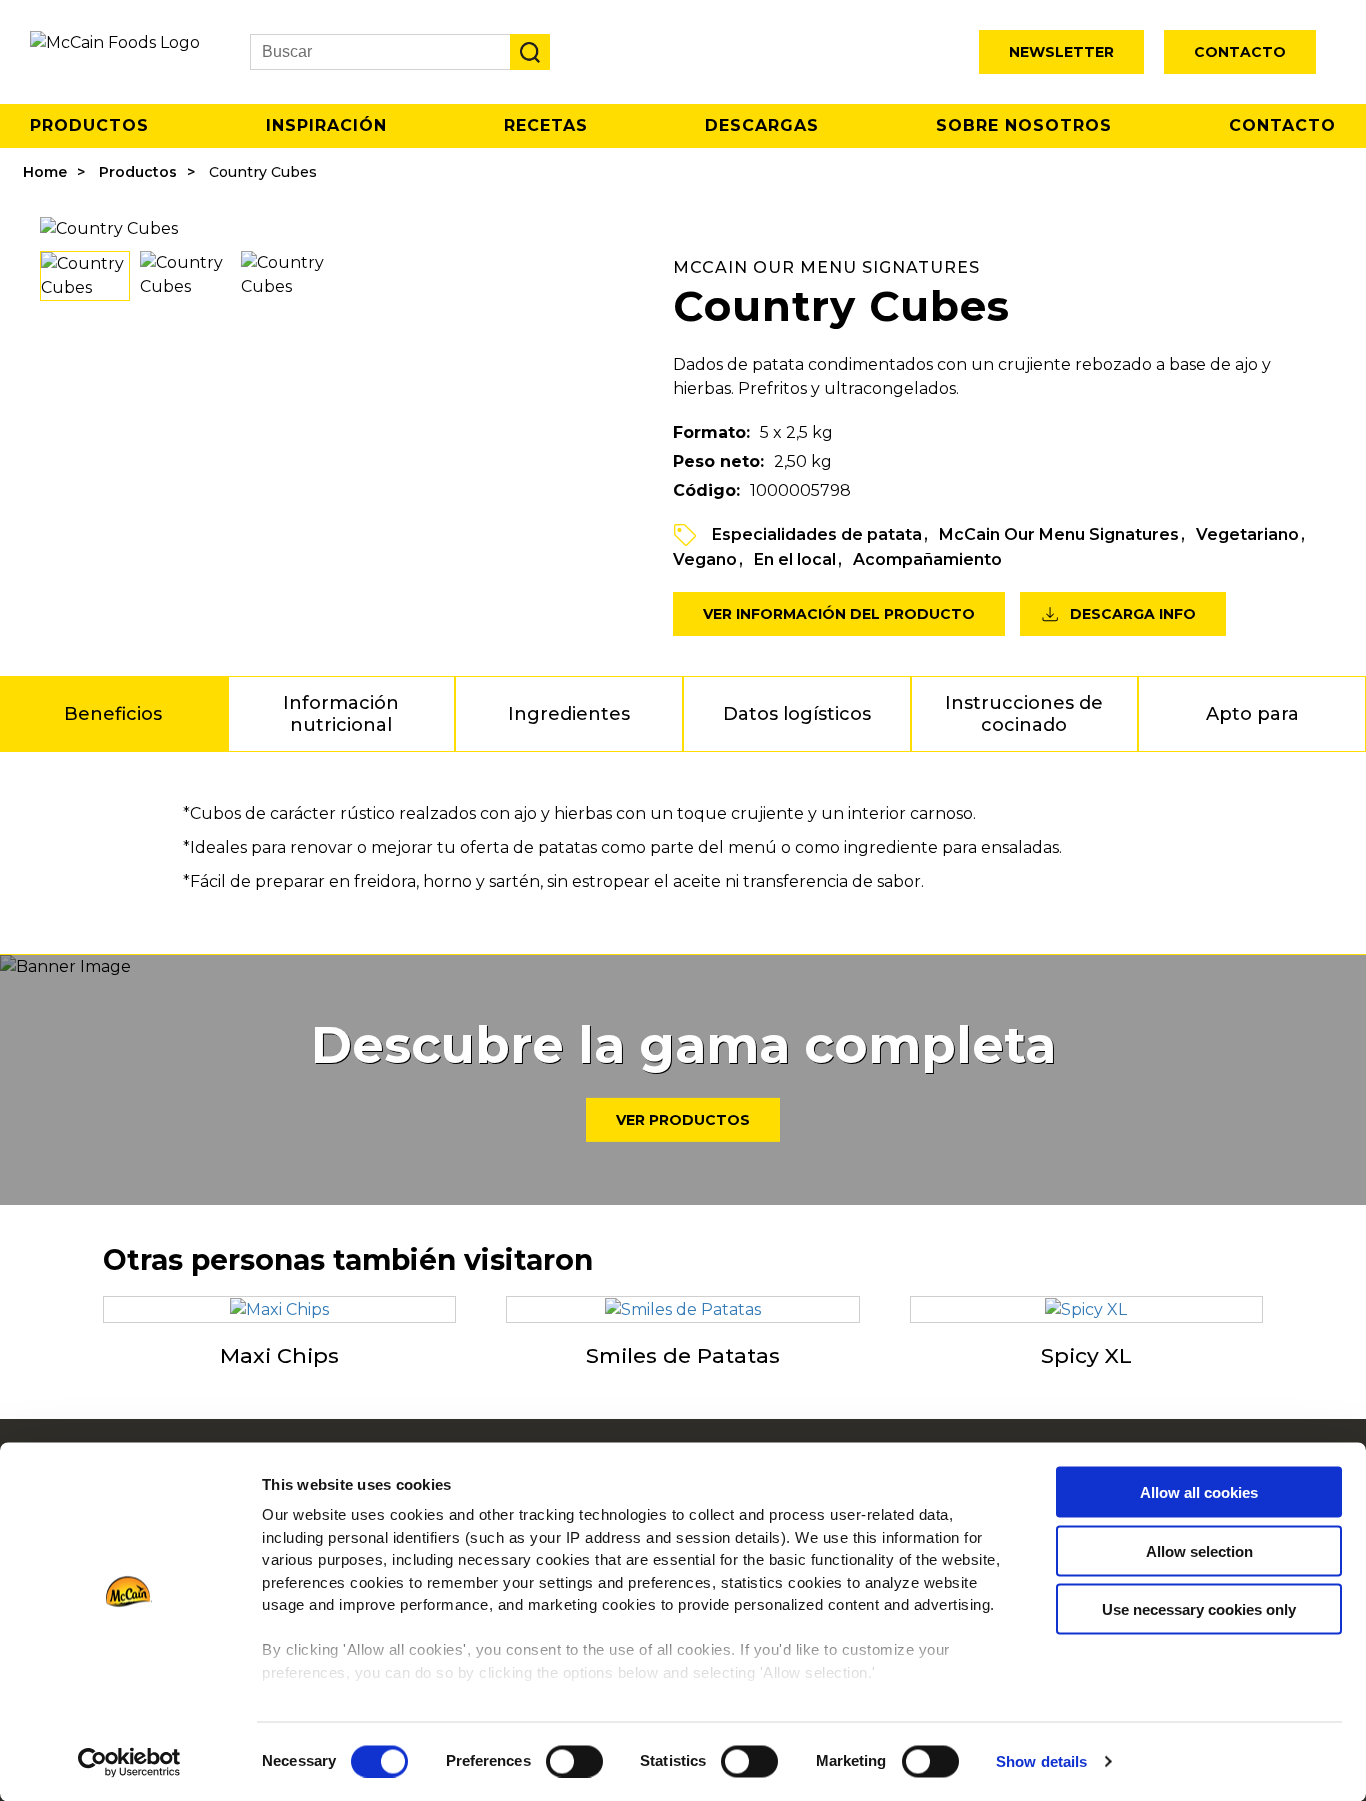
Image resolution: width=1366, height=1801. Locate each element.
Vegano (705, 559)
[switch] (574, 1761)
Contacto (1240, 52)
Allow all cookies (1199, 1492)
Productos (89, 125)
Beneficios (113, 714)
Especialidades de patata (817, 534)
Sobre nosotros (1024, 125)
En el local (795, 559)
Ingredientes (569, 714)
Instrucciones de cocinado (1024, 714)
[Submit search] (530, 52)
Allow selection (1199, 1550)
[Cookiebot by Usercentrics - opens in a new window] (129, 1762)
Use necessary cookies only (1199, 1609)
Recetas (546, 125)
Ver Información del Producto (839, 614)
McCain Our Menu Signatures (1059, 534)
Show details (1041, 1761)
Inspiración (326, 125)
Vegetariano (1247, 534)
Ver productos (683, 1120)
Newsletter (1061, 52)
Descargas (762, 125)
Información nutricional (341, 714)
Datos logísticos (797, 714)
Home (45, 172)
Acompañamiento (927, 559)
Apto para (1252, 714)
